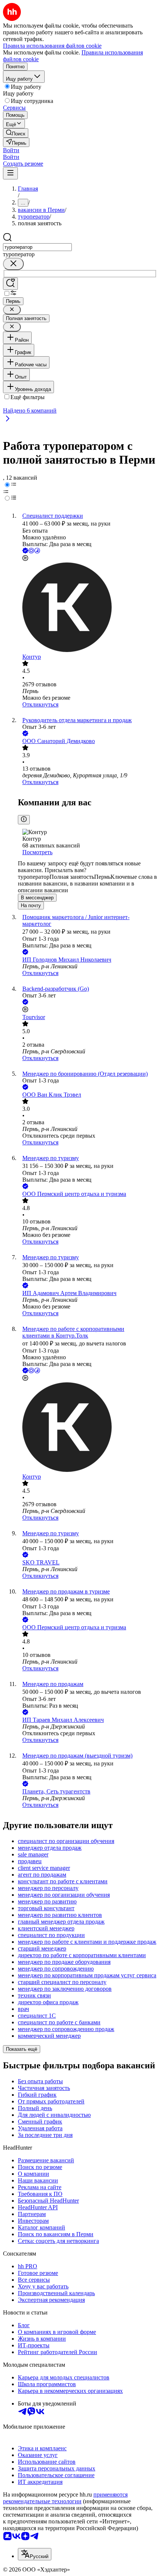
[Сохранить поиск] (10, 284)
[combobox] (37, 247)
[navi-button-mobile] (10, 173)
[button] (11, 150)
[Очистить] (13, 264)
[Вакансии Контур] (87, 608)
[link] (16, 133)
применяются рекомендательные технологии (65, 2498)
